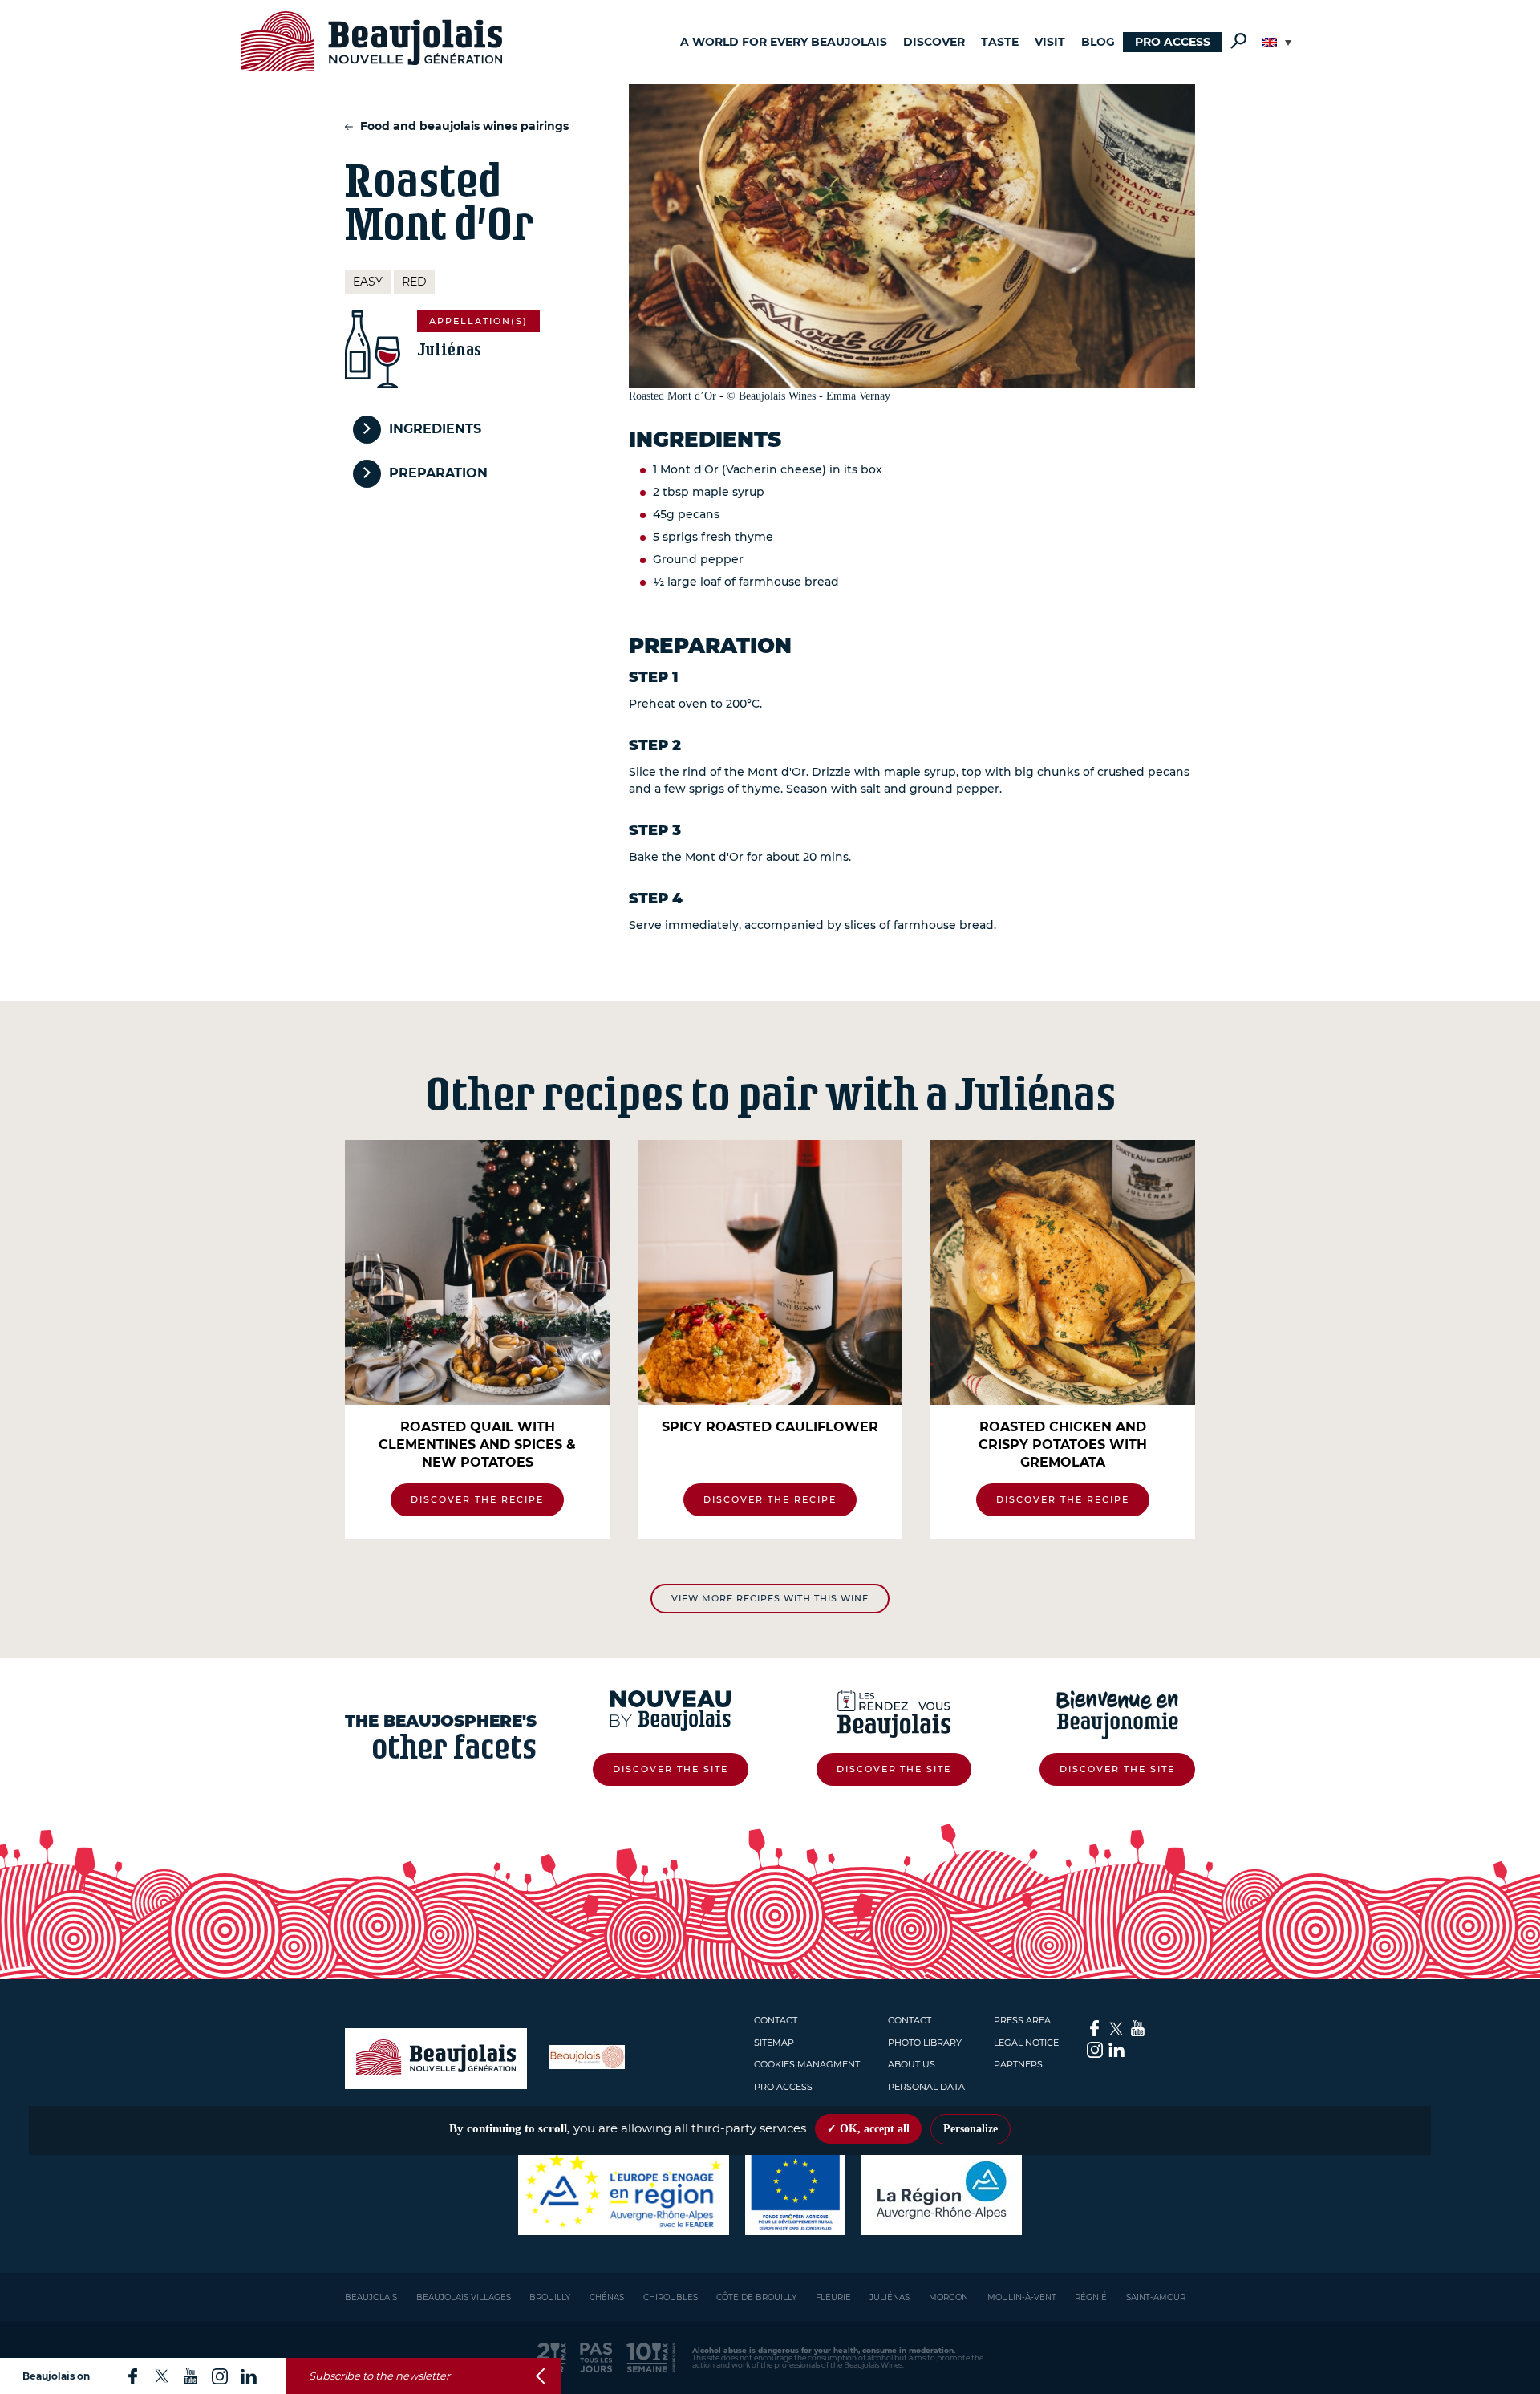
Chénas (607, 2297)
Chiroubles (671, 2297)
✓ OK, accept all (868, 2129)
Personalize (971, 2129)
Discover (934, 42)
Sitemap (774, 2043)
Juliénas (890, 2297)
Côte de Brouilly (756, 2297)
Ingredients (435, 429)
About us (912, 2064)
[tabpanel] (477, 1339)
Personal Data (926, 2087)
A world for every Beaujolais (784, 42)
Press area (1022, 2020)
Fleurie (833, 2297)
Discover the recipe (477, 1499)
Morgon (948, 2297)
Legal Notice (1026, 2043)
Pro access (1173, 42)
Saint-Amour (1156, 2297)
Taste (1000, 42)
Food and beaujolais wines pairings (463, 126)
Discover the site (671, 1769)
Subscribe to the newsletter (379, 2376)
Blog (1098, 42)
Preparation (438, 473)
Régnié (1091, 2297)
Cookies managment (807, 2064)
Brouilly (550, 2297)
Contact (776, 2020)
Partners (1018, 2064)
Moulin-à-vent (1022, 2297)
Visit (1050, 42)
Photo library (925, 2043)
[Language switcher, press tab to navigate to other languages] (1277, 43)
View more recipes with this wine (770, 1598)
